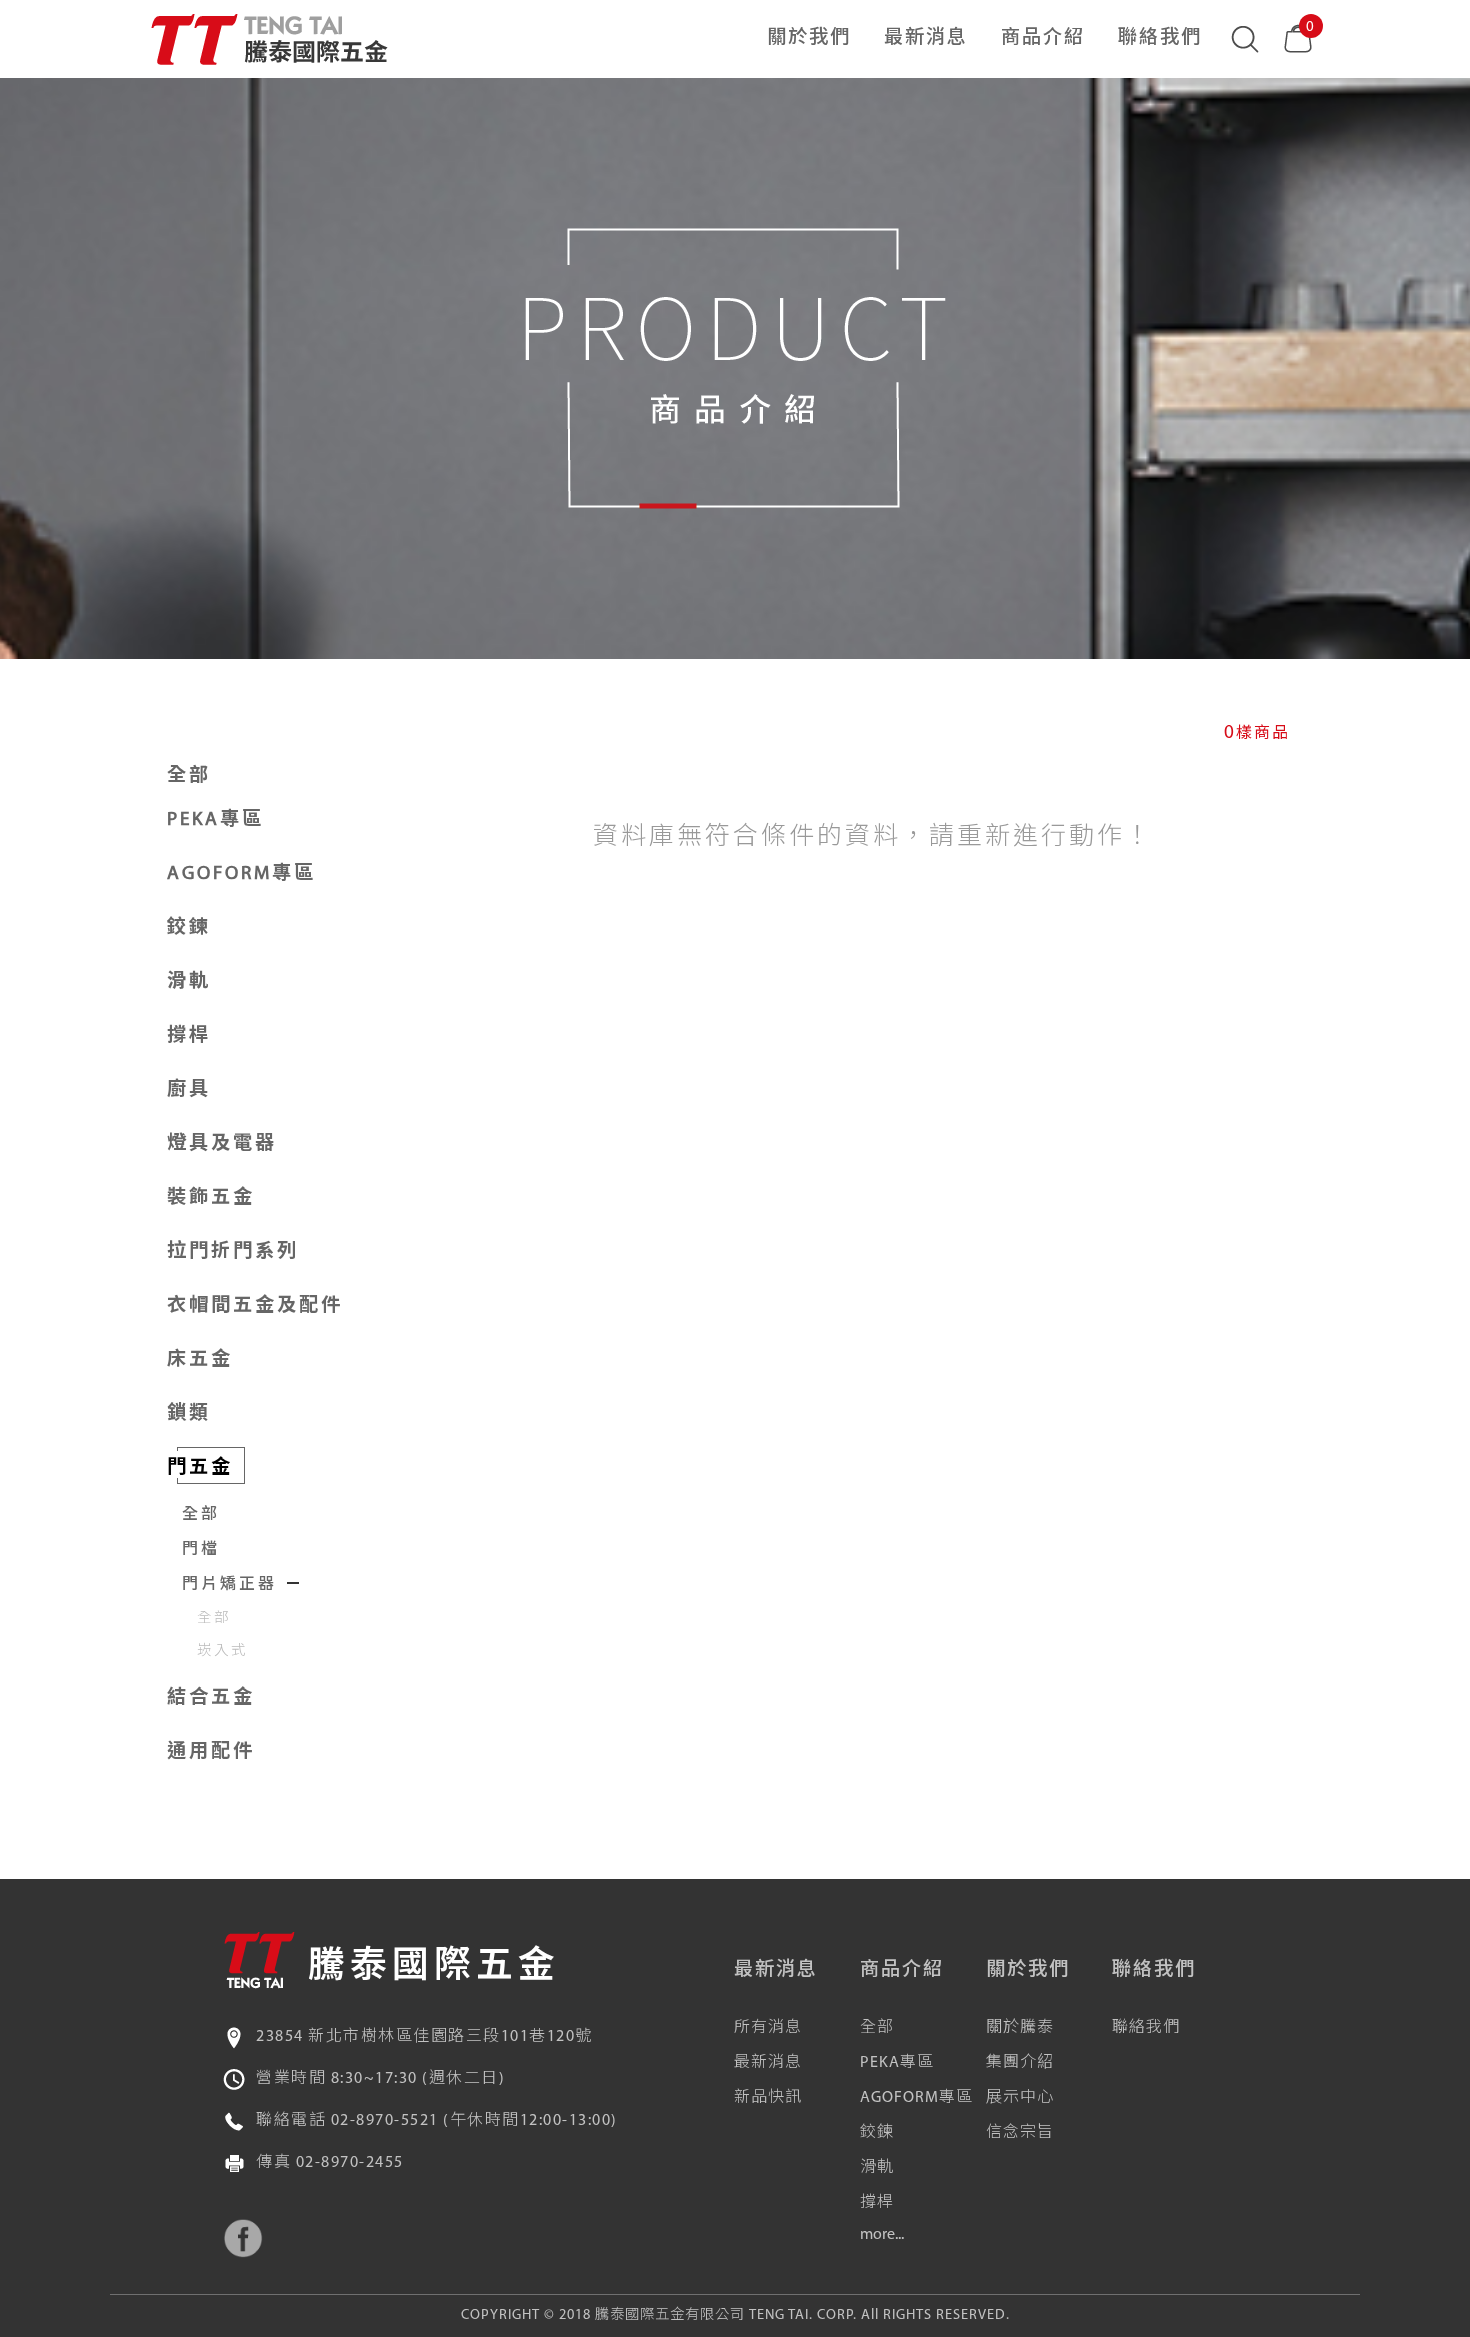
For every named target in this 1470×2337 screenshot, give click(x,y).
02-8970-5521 (385, 2121)
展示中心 (1020, 2098)
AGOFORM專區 (916, 2098)
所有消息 (768, 2028)
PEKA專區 (897, 2063)
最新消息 (926, 38)
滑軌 (877, 2168)
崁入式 (222, 1651)
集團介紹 (1020, 2063)
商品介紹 (1043, 38)
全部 (189, 776)
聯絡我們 (1160, 38)
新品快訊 (768, 2098)
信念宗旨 (1020, 2133)
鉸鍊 (877, 2133)
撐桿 (877, 2203)
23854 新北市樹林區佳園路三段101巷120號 (424, 2037)
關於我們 (809, 38)
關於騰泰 (1020, 2028)
